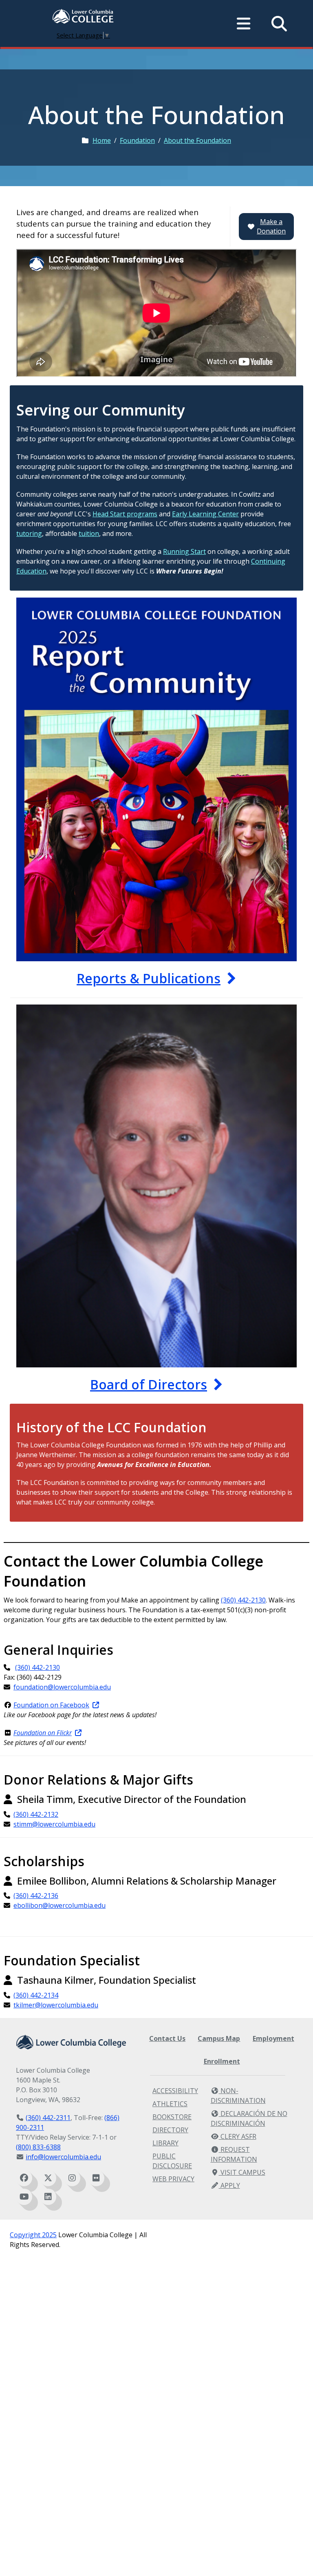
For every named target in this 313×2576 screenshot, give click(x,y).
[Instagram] (72, 2178)
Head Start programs (125, 514)
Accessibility (175, 2091)
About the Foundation (197, 140)
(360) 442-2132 (36, 1814)
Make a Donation (271, 226)
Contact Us (167, 2038)
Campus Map (219, 2038)
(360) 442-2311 (48, 2118)
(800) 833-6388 (38, 2147)
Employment (273, 2038)
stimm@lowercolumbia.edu (54, 1824)
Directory (170, 2130)
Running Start (184, 551)
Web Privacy (173, 2179)
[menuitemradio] (244, 24)
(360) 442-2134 (36, 1995)
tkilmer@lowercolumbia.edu (56, 2005)
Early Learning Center (205, 514)
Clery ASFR (238, 2136)
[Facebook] (24, 2178)
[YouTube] (24, 2197)
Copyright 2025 (33, 2235)
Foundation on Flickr (43, 1733)
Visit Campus (242, 2172)
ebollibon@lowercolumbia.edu (60, 1905)
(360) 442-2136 (36, 1896)
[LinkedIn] (48, 2197)
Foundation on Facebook (51, 1705)
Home (102, 140)
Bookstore (172, 2117)
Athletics (170, 2104)
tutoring (29, 533)
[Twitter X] (48, 2178)
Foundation (137, 140)
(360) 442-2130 (243, 1600)
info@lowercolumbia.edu (63, 2157)
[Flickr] (96, 2178)
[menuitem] (83, 17)
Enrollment (222, 2061)
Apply (229, 2185)
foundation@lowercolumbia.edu (62, 1687)
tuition (89, 533)
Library (165, 2143)
